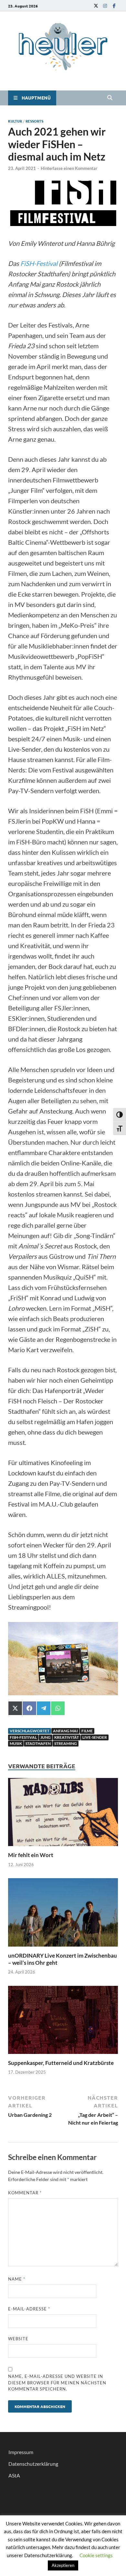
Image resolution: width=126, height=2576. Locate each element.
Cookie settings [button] (96, 2555)
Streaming (66, 1743)
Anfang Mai (65, 1731)
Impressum (21, 2452)
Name (17, 2279)
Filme (87, 1731)
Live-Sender (95, 1737)
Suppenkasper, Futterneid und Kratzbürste (62, 2063)
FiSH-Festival (38, 263)
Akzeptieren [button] (63, 2565)
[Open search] (110, 98)
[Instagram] (105, 6)
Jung (46, 1737)
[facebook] (114, 6)
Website (18, 2339)
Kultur (15, 121)
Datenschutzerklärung (33, 2464)
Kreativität (67, 1737)
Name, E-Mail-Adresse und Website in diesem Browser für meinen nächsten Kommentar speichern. (57, 2383)
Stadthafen (38, 1743)
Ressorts (34, 121)
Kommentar (25, 2193)
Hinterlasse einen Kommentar (69, 168)
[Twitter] (96, 6)
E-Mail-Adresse (29, 2309)
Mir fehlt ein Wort (31, 1855)
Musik (16, 1743)
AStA (14, 2475)
